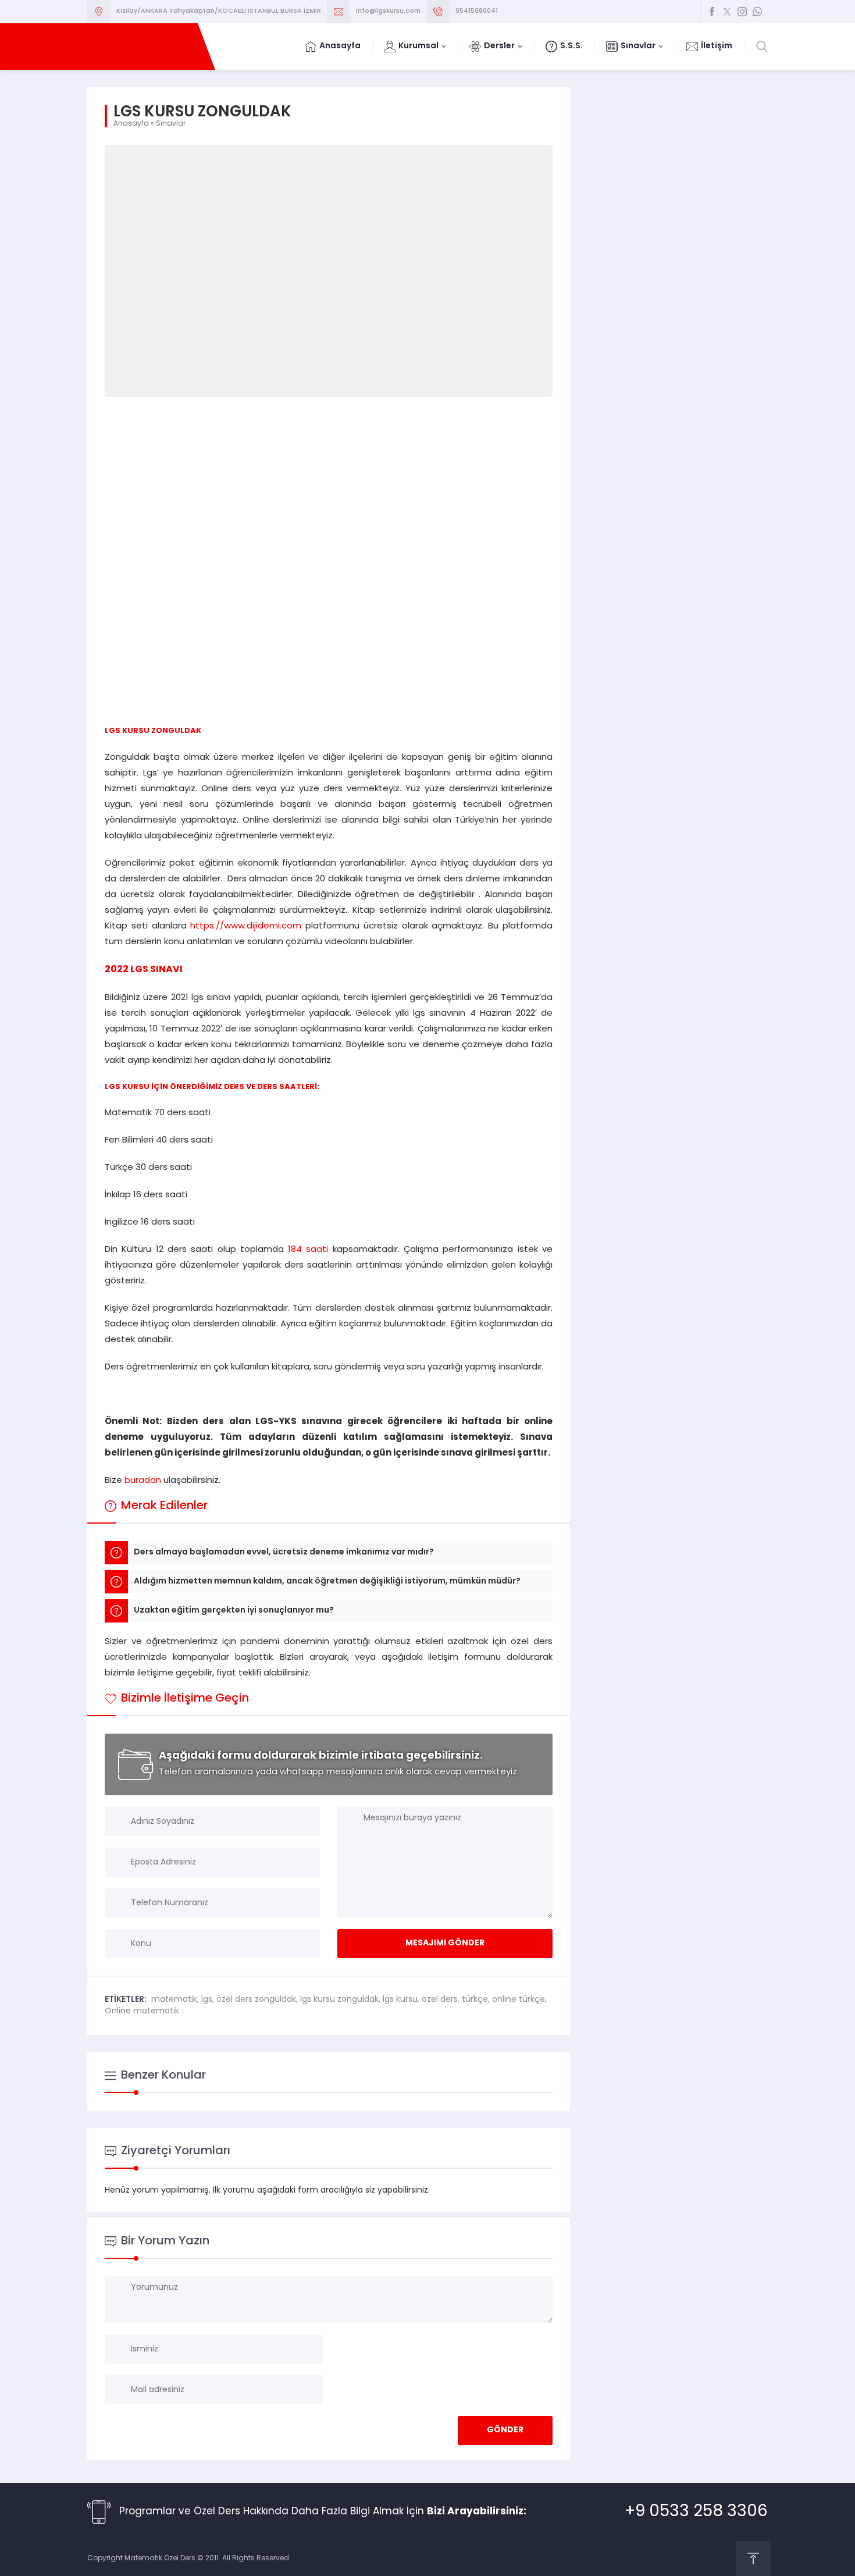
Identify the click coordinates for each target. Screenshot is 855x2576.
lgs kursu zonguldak (339, 2000)
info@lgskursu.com (388, 11)
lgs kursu (400, 2000)
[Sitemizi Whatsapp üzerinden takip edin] (757, 12)
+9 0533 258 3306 (696, 2512)
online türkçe (519, 2000)
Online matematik (142, 2011)
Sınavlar (171, 124)
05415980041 (477, 11)
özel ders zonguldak (256, 2000)
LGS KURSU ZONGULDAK (153, 731)
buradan (143, 1481)
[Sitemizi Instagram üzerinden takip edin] (742, 12)
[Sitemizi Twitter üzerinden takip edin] (727, 12)
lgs (207, 2000)
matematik (174, 2000)
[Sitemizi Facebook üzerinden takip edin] (712, 12)
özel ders (440, 2000)
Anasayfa (131, 124)
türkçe (475, 2000)
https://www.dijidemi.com (248, 926)
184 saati (308, 1250)
